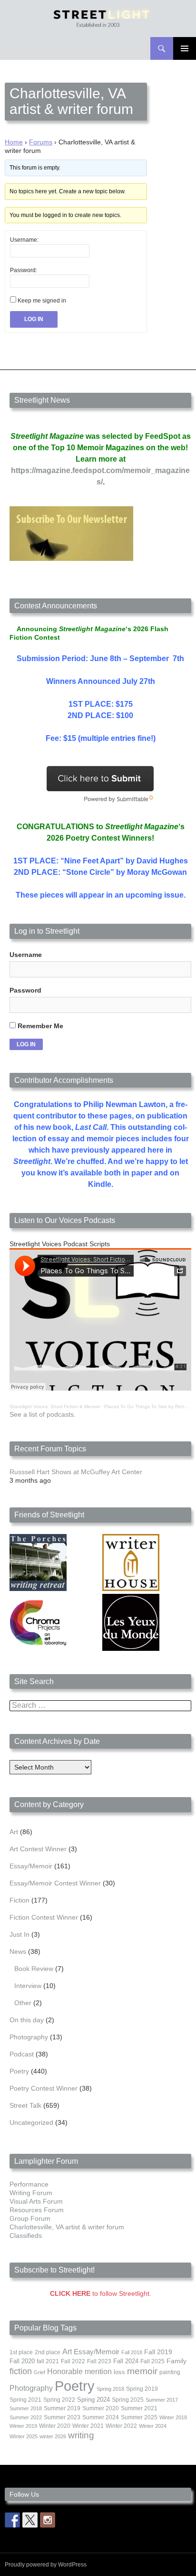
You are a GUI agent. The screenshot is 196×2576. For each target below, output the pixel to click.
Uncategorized (31, 2122)
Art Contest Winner (38, 1849)
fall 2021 (48, 2361)
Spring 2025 (128, 2400)
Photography (29, 2037)
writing (81, 2435)
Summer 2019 (62, 2408)
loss (119, 2372)
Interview (28, 1986)
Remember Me (39, 1026)
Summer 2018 (26, 2408)
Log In (34, 319)
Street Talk (25, 2105)
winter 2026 (53, 2436)
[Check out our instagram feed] (48, 2520)
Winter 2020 (55, 2426)
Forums (41, 142)
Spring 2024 (93, 2400)
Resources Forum (37, 2210)
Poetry (19, 2071)
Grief (39, 2372)
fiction (21, 2371)
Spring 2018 (110, 2389)
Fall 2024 (126, 2361)
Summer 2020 (101, 2408)
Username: (24, 240)
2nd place (48, 2352)
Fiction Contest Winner (44, 1917)
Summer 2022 (26, 2417)
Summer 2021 (139, 2408)
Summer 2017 (162, 2400)
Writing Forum (31, 2193)
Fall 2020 (22, 2361)
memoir (142, 2371)
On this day (27, 2020)
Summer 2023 (62, 2417)
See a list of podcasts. (43, 1414)
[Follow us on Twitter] (30, 2520)
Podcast (22, 2054)
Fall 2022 (73, 2361)
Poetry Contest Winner (44, 2088)
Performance (29, 2184)
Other (23, 2003)
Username (26, 955)
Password (25, 990)
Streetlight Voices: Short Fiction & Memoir (55, 1406)
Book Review (34, 1969)
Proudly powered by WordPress (46, 2565)
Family (176, 2361)
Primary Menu (185, 48)
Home (14, 142)
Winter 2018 (173, 2417)
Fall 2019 (158, 2352)
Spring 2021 (25, 2400)
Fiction (20, 1900)
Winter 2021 (88, 2426)
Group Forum (30, 2218)
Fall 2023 (99, 2361)
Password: (24, 270)
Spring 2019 (142, 2389)
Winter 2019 (23, 2426)
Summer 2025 (139, 2417)
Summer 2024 (101, 2417)
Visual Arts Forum (36, 2201)
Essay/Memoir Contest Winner (55, 1883)
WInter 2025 (24, 2436)
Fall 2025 (152, 2361)
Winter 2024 (153, 2426)
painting (170, 2372)
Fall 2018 (132, 2352)
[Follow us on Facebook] (12, 2520)
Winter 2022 (121, 2426)
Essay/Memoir (31, 1866)
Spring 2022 (59, 2400)
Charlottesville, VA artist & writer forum (67, 2227)
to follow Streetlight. (101, 2293)
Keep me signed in (42, 301)
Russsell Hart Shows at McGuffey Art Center (76, 1472)
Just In (20, 1934)
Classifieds (26, 2235)
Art (14, 1832)
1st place (21, 2352)
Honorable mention (79, 2372)
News (18, 1951)
